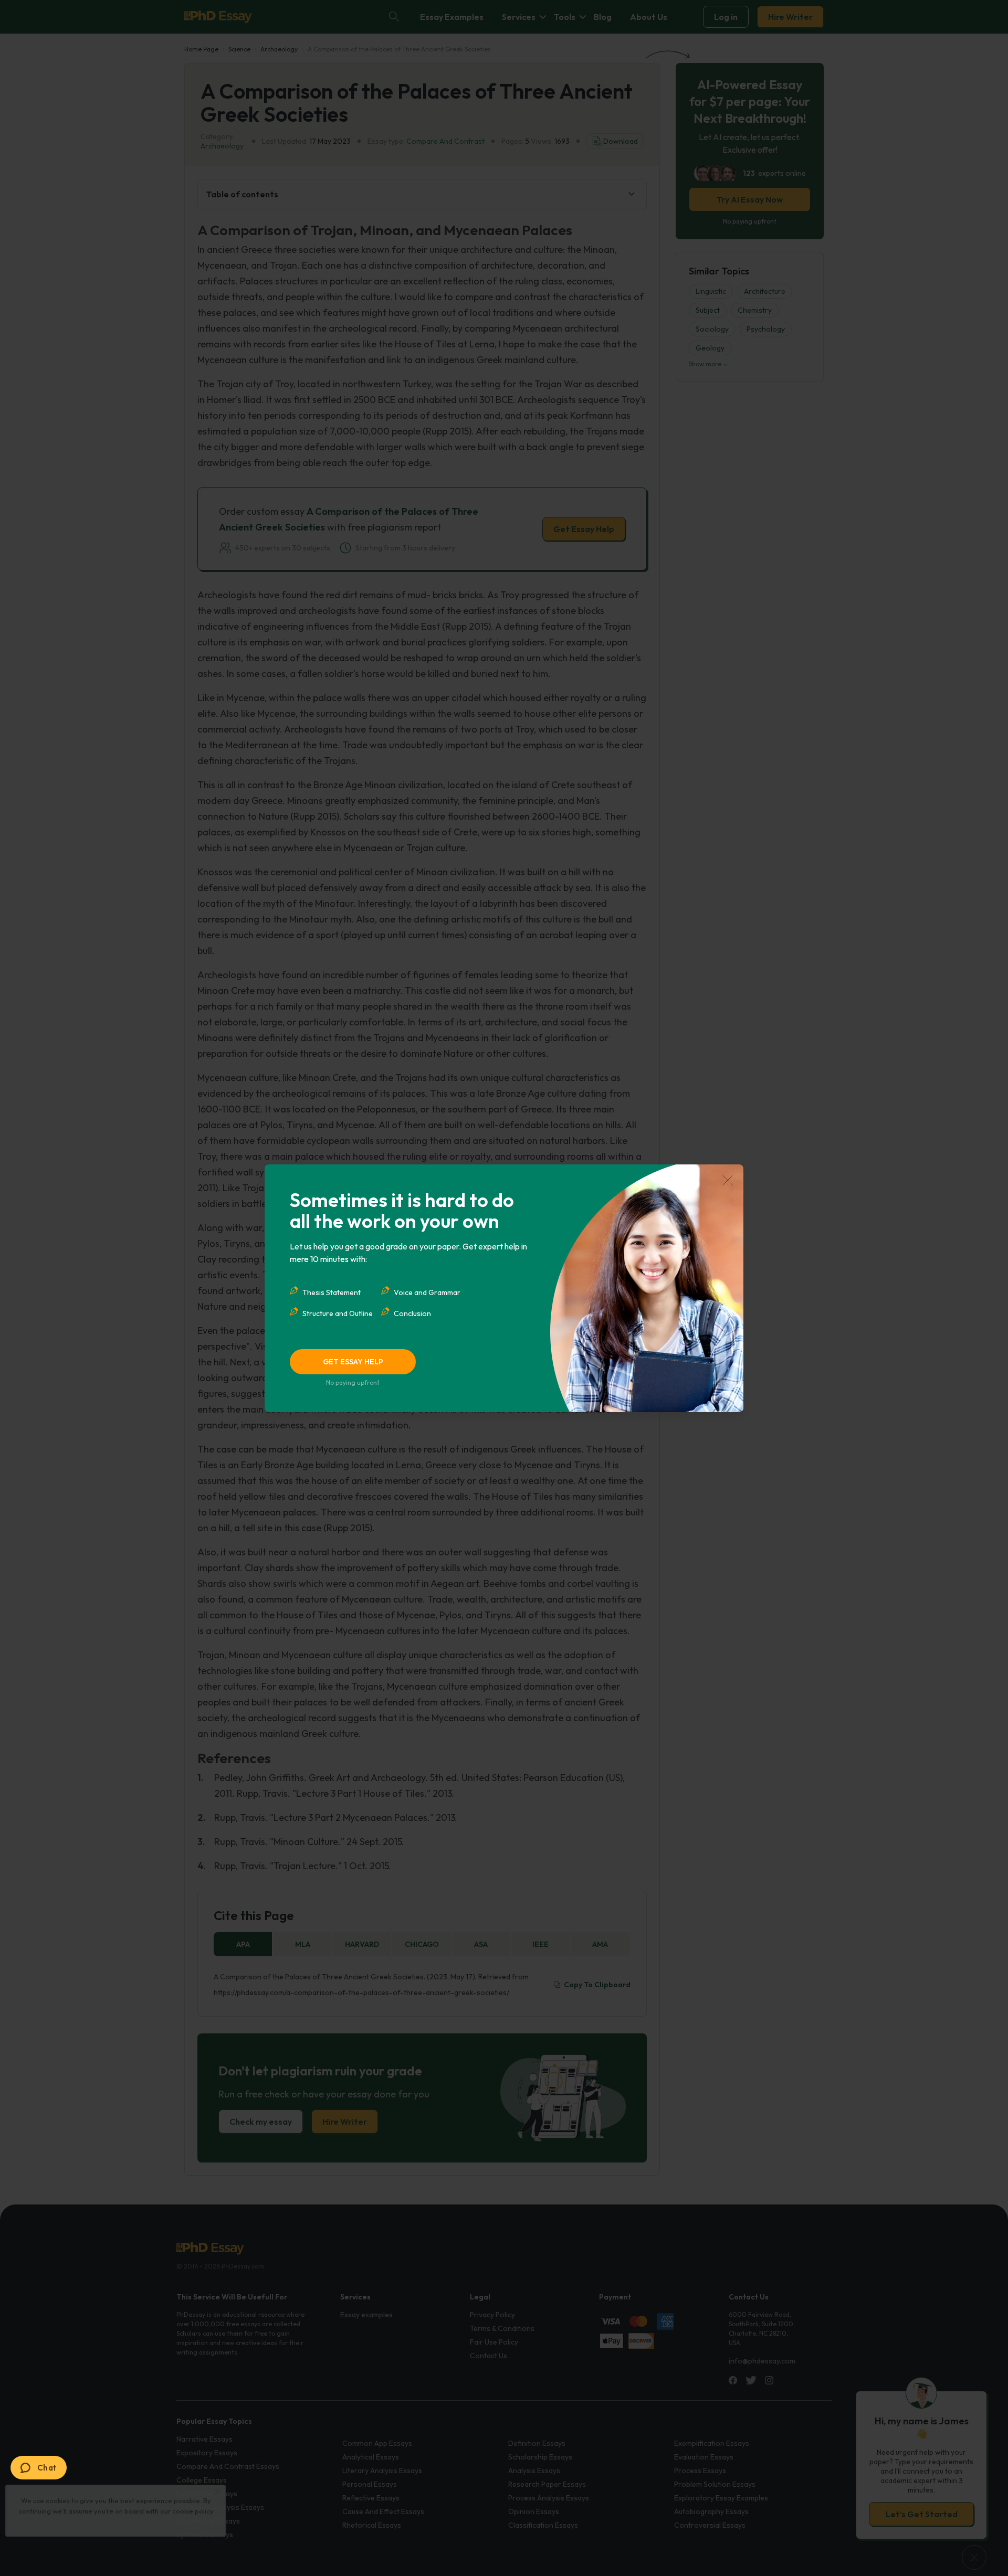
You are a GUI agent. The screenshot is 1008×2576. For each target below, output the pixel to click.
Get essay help (353, 1362)
